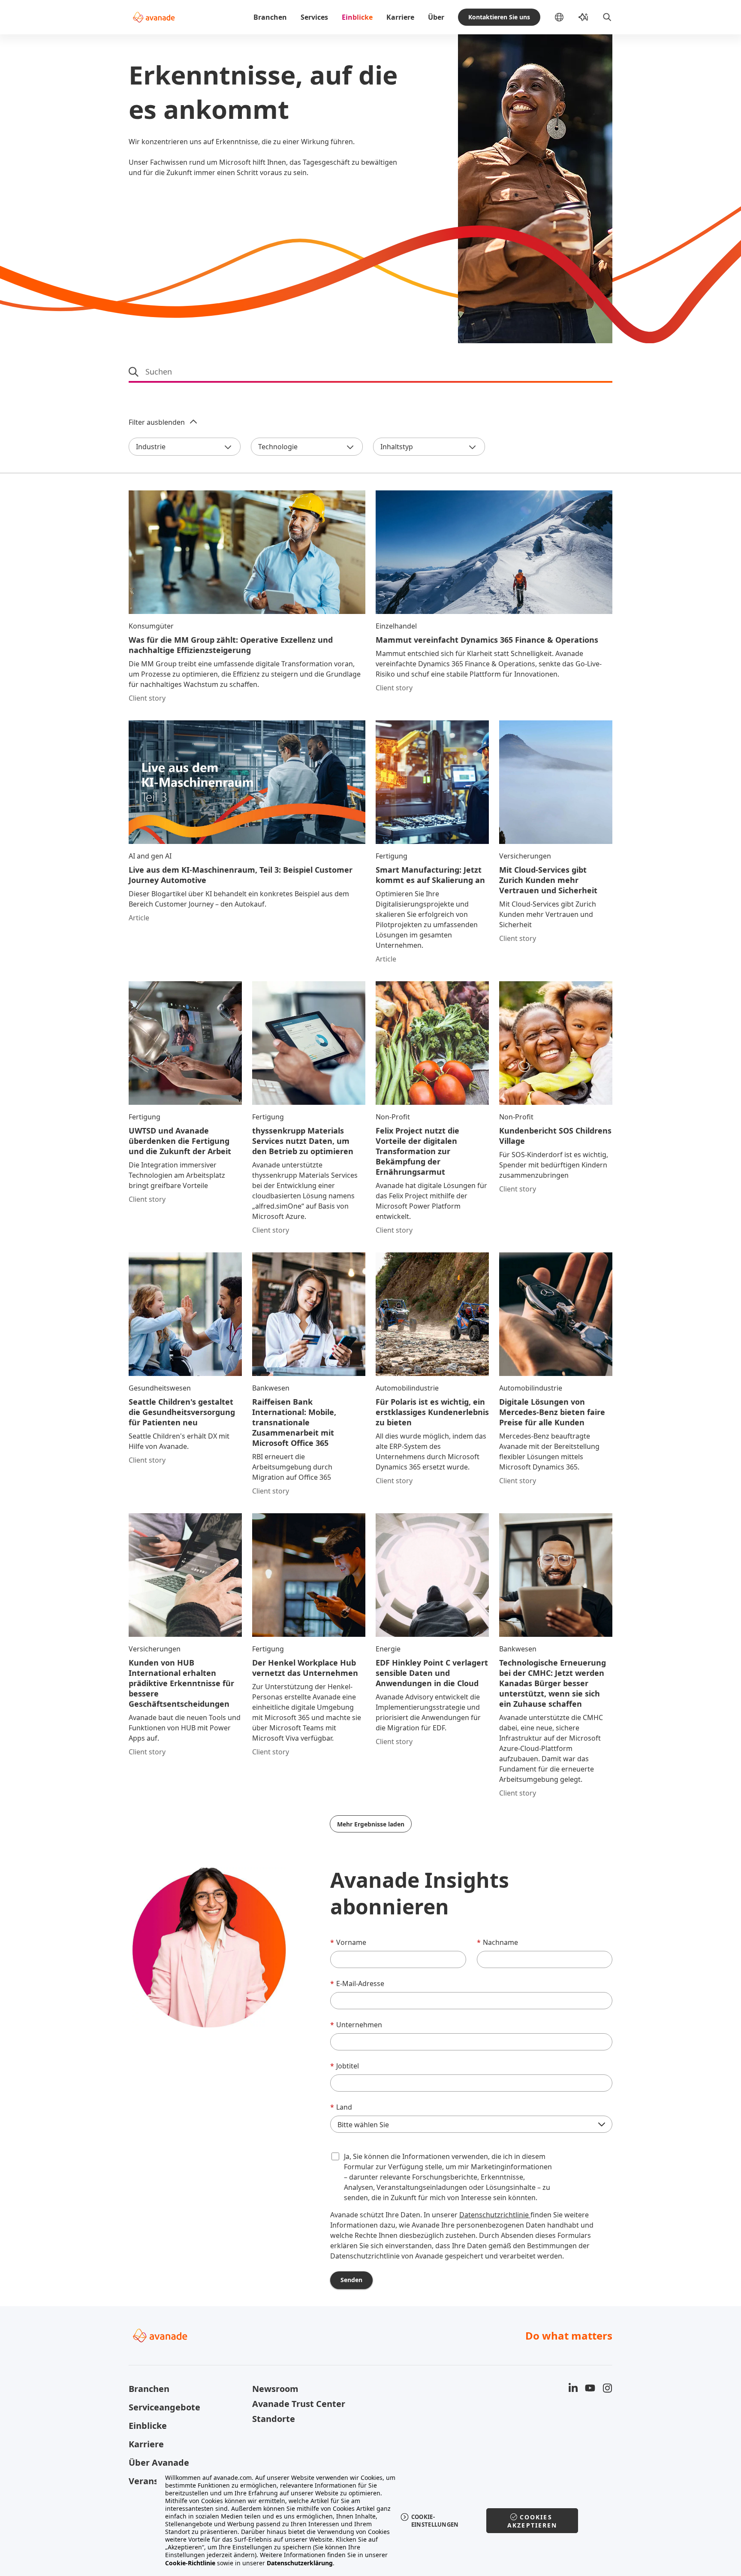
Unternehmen (356, 2025)
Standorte (274, 2419)
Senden (351, 2280)
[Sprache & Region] (566, 17)
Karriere (400, 17)
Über (436, 17)
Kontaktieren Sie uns (499, 17)
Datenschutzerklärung (300, 2563)
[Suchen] (607, 17)
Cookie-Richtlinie (190, 2563)
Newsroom (275, 2389)
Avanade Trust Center (299, 2404)
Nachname (497, 1942)
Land (341, 2107)
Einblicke (357, 17)
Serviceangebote (164, 2407)
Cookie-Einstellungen (435, 2521)
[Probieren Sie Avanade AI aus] (583, 17)
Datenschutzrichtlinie (495, 2215)
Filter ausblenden (157, 422)
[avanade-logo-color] (154, 17)
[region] (371, 2520)
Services (314, 17)
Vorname (348, 1942)
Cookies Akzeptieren (532, 2521)
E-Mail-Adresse (357, 1983)
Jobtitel (345, 2066)
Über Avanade (159, 2463)
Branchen (270, 17)
